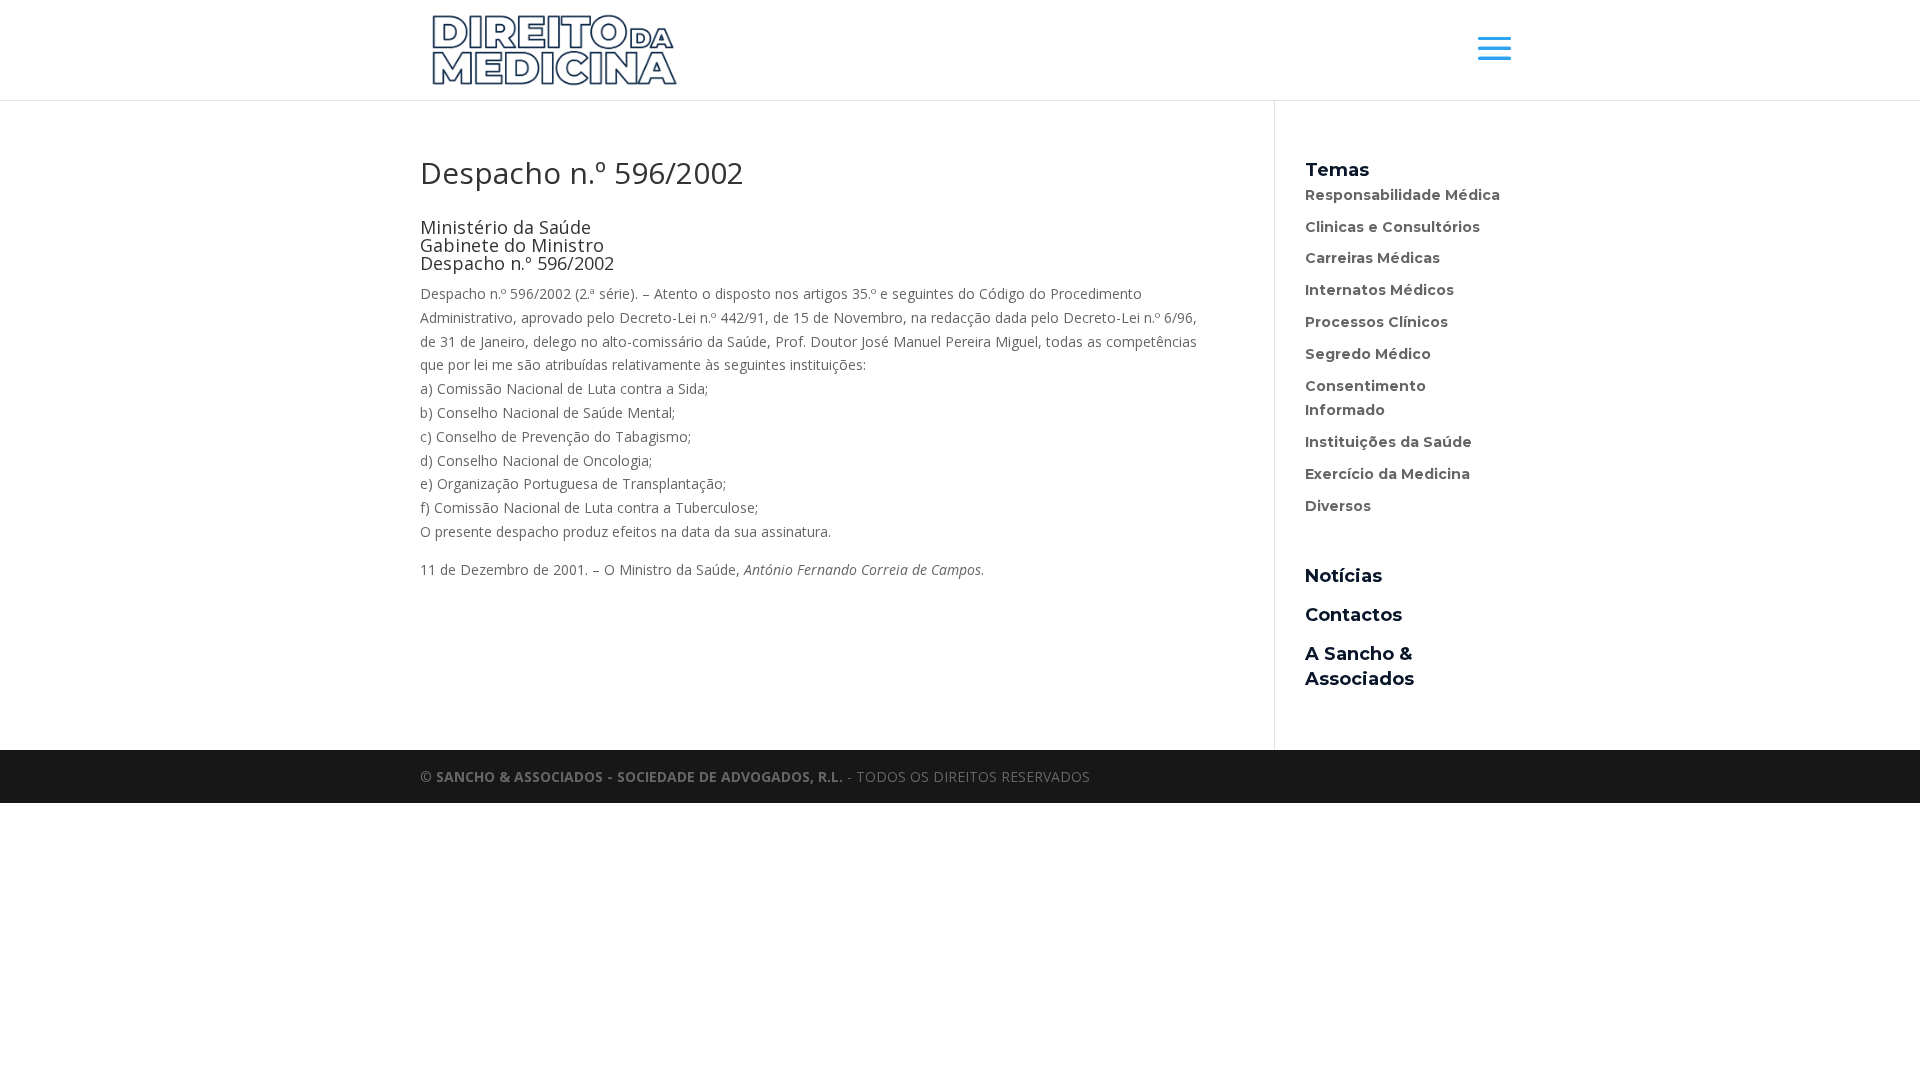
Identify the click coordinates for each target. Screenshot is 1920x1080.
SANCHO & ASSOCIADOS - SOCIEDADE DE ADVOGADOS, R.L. (639, 776)
